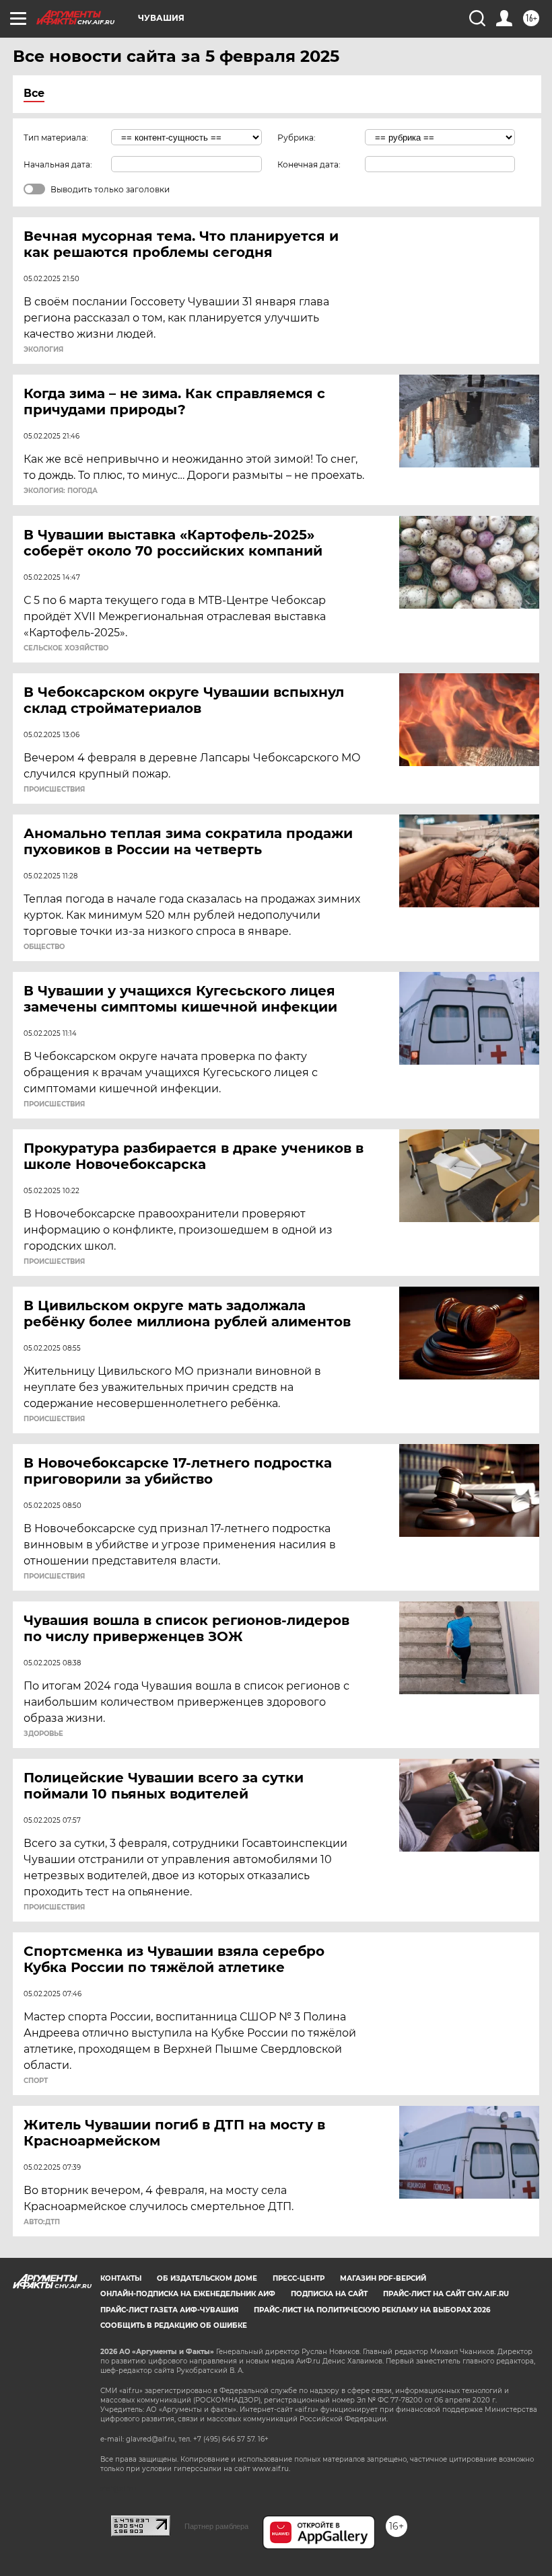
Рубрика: (297, 138)
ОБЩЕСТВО (44, 947)
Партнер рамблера (216, 2526)
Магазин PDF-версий (383, 2278)
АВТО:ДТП (42, 2222)
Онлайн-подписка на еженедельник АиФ (188, 2294)
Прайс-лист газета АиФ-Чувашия (169, 2310)
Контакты (121, 2278)
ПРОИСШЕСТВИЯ (54, 790)
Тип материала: (56, 138)
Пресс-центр (299, 2278)
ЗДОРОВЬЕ (43, 1734)
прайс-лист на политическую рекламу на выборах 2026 (372, 2310)
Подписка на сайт (329, 2294)
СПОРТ (36, 2081)
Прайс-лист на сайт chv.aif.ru (446, 2294)
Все (34, 93)
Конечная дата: (309, 164)
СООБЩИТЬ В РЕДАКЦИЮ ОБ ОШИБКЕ (174, 2325)
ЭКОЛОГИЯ (43, 350)
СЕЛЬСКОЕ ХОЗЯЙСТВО (66, 648)
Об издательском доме (207, 2278)
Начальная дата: (58, 164)
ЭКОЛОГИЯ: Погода (61, 491)
